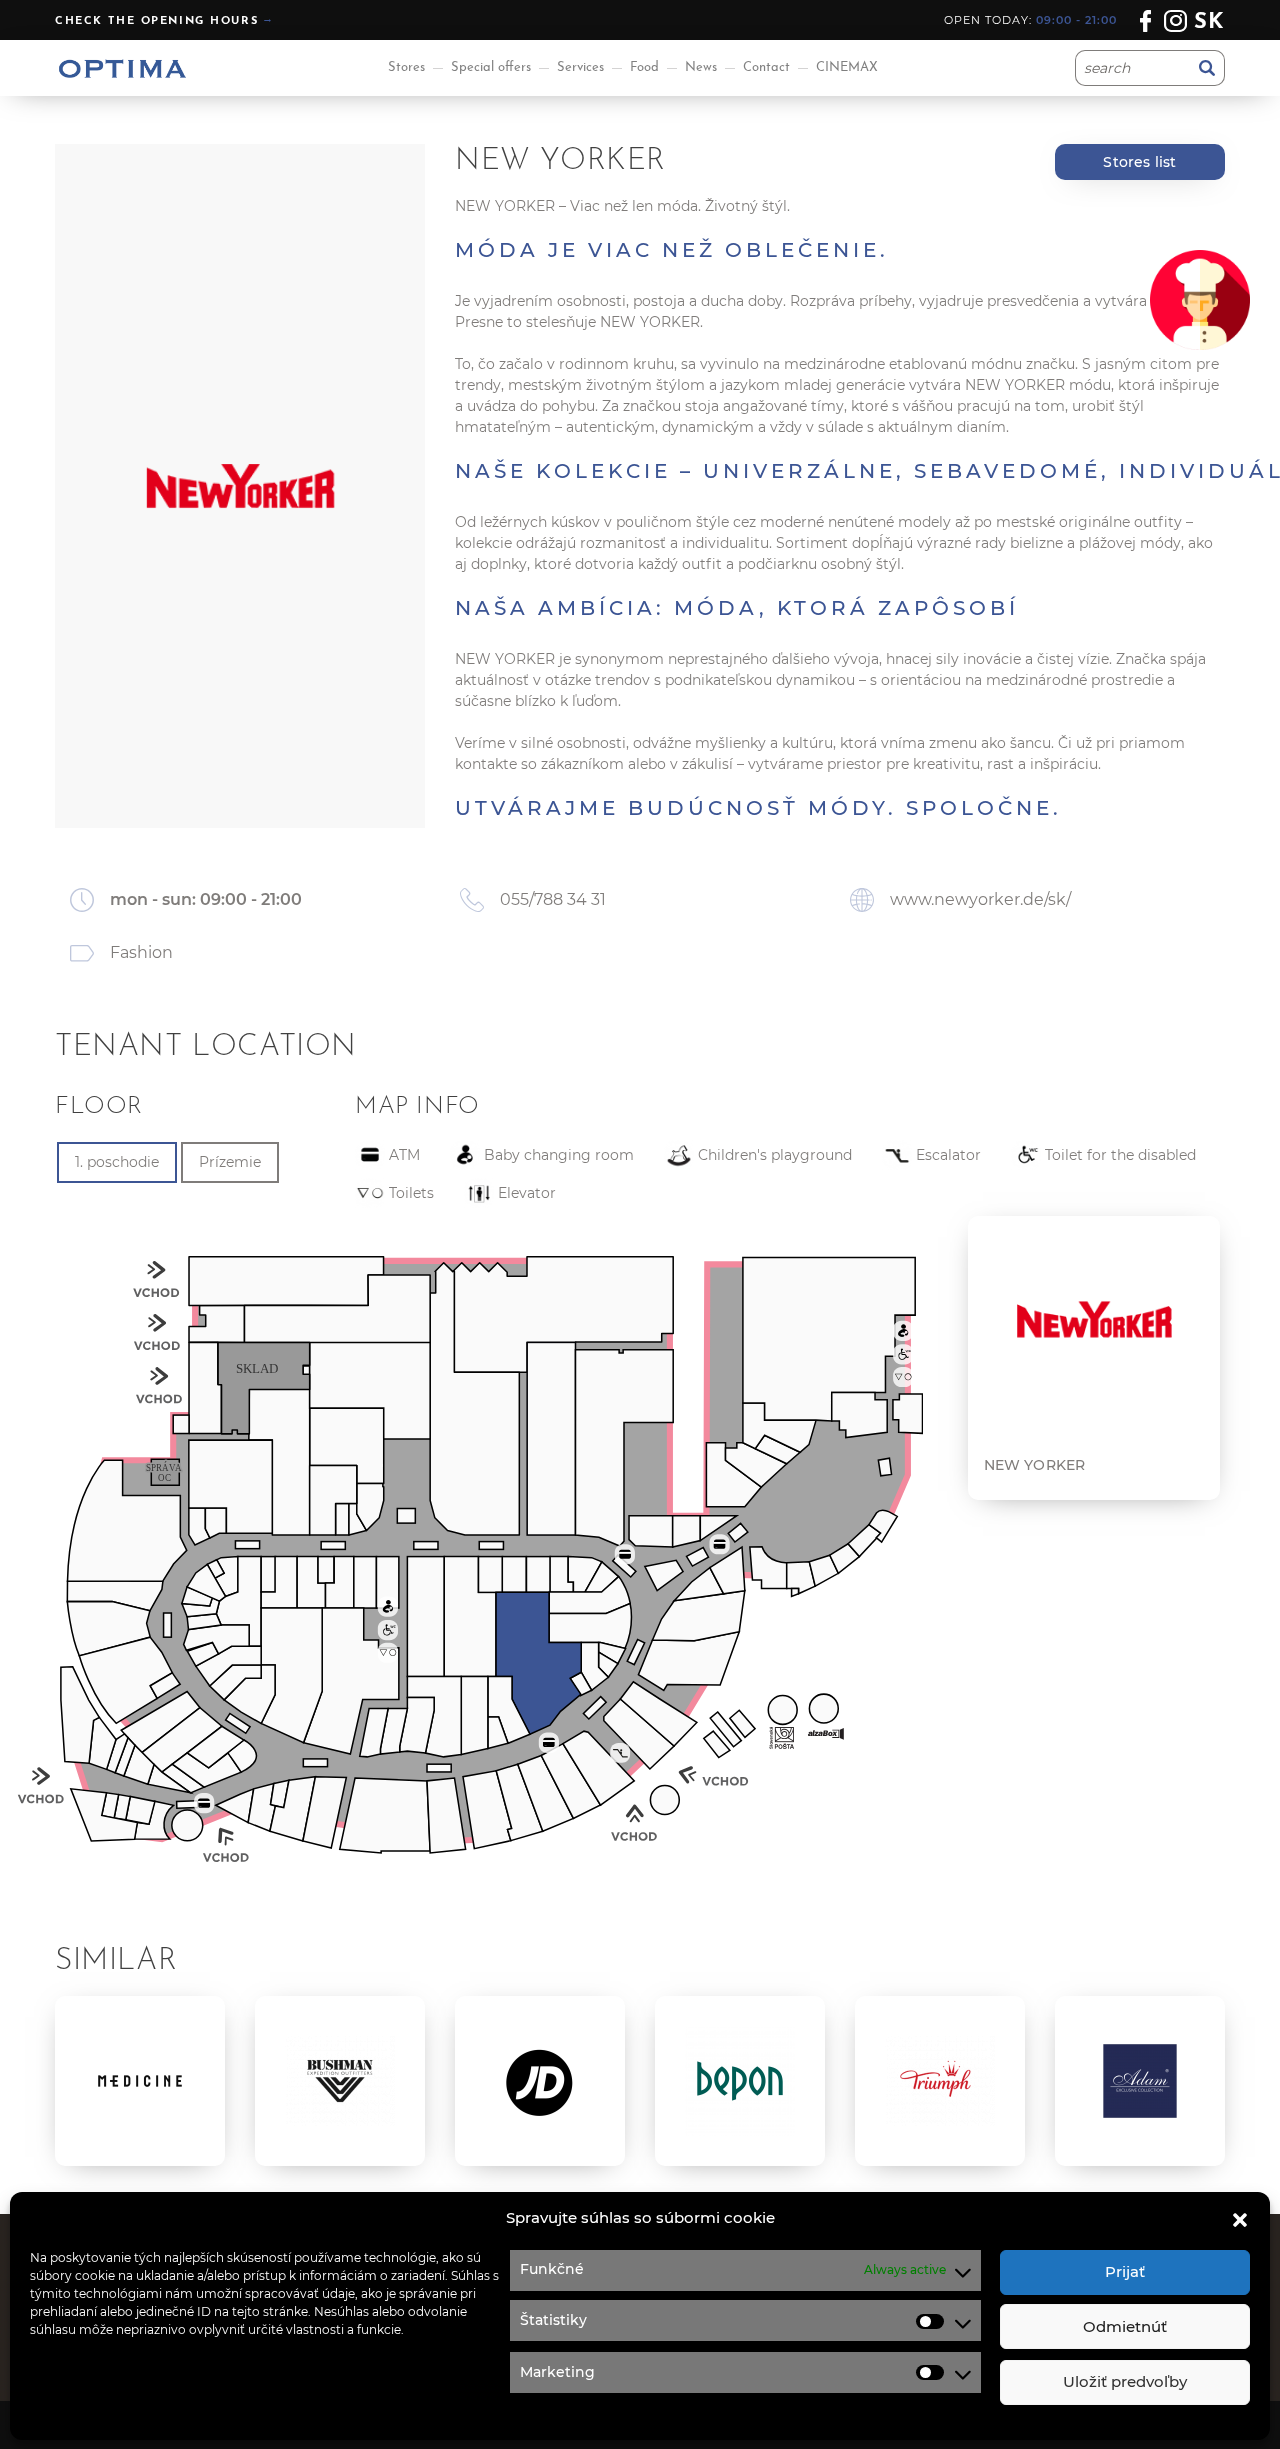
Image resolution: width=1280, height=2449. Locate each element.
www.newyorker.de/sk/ (980, 899)
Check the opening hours (156, 21)
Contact (766, 67)
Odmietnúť (1125, 2326)
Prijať (1125, 2271)
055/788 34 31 (553, 899)
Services (580, 67)
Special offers (491, 67)
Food (644, 67)
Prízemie (230, 1162)
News (701, 67)
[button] (1240, 2218)
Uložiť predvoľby (1125, 2381)
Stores (406, 67)
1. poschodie (117, 1162)
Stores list (1139, 162)
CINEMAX (847, 67)
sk (1209, 22)
